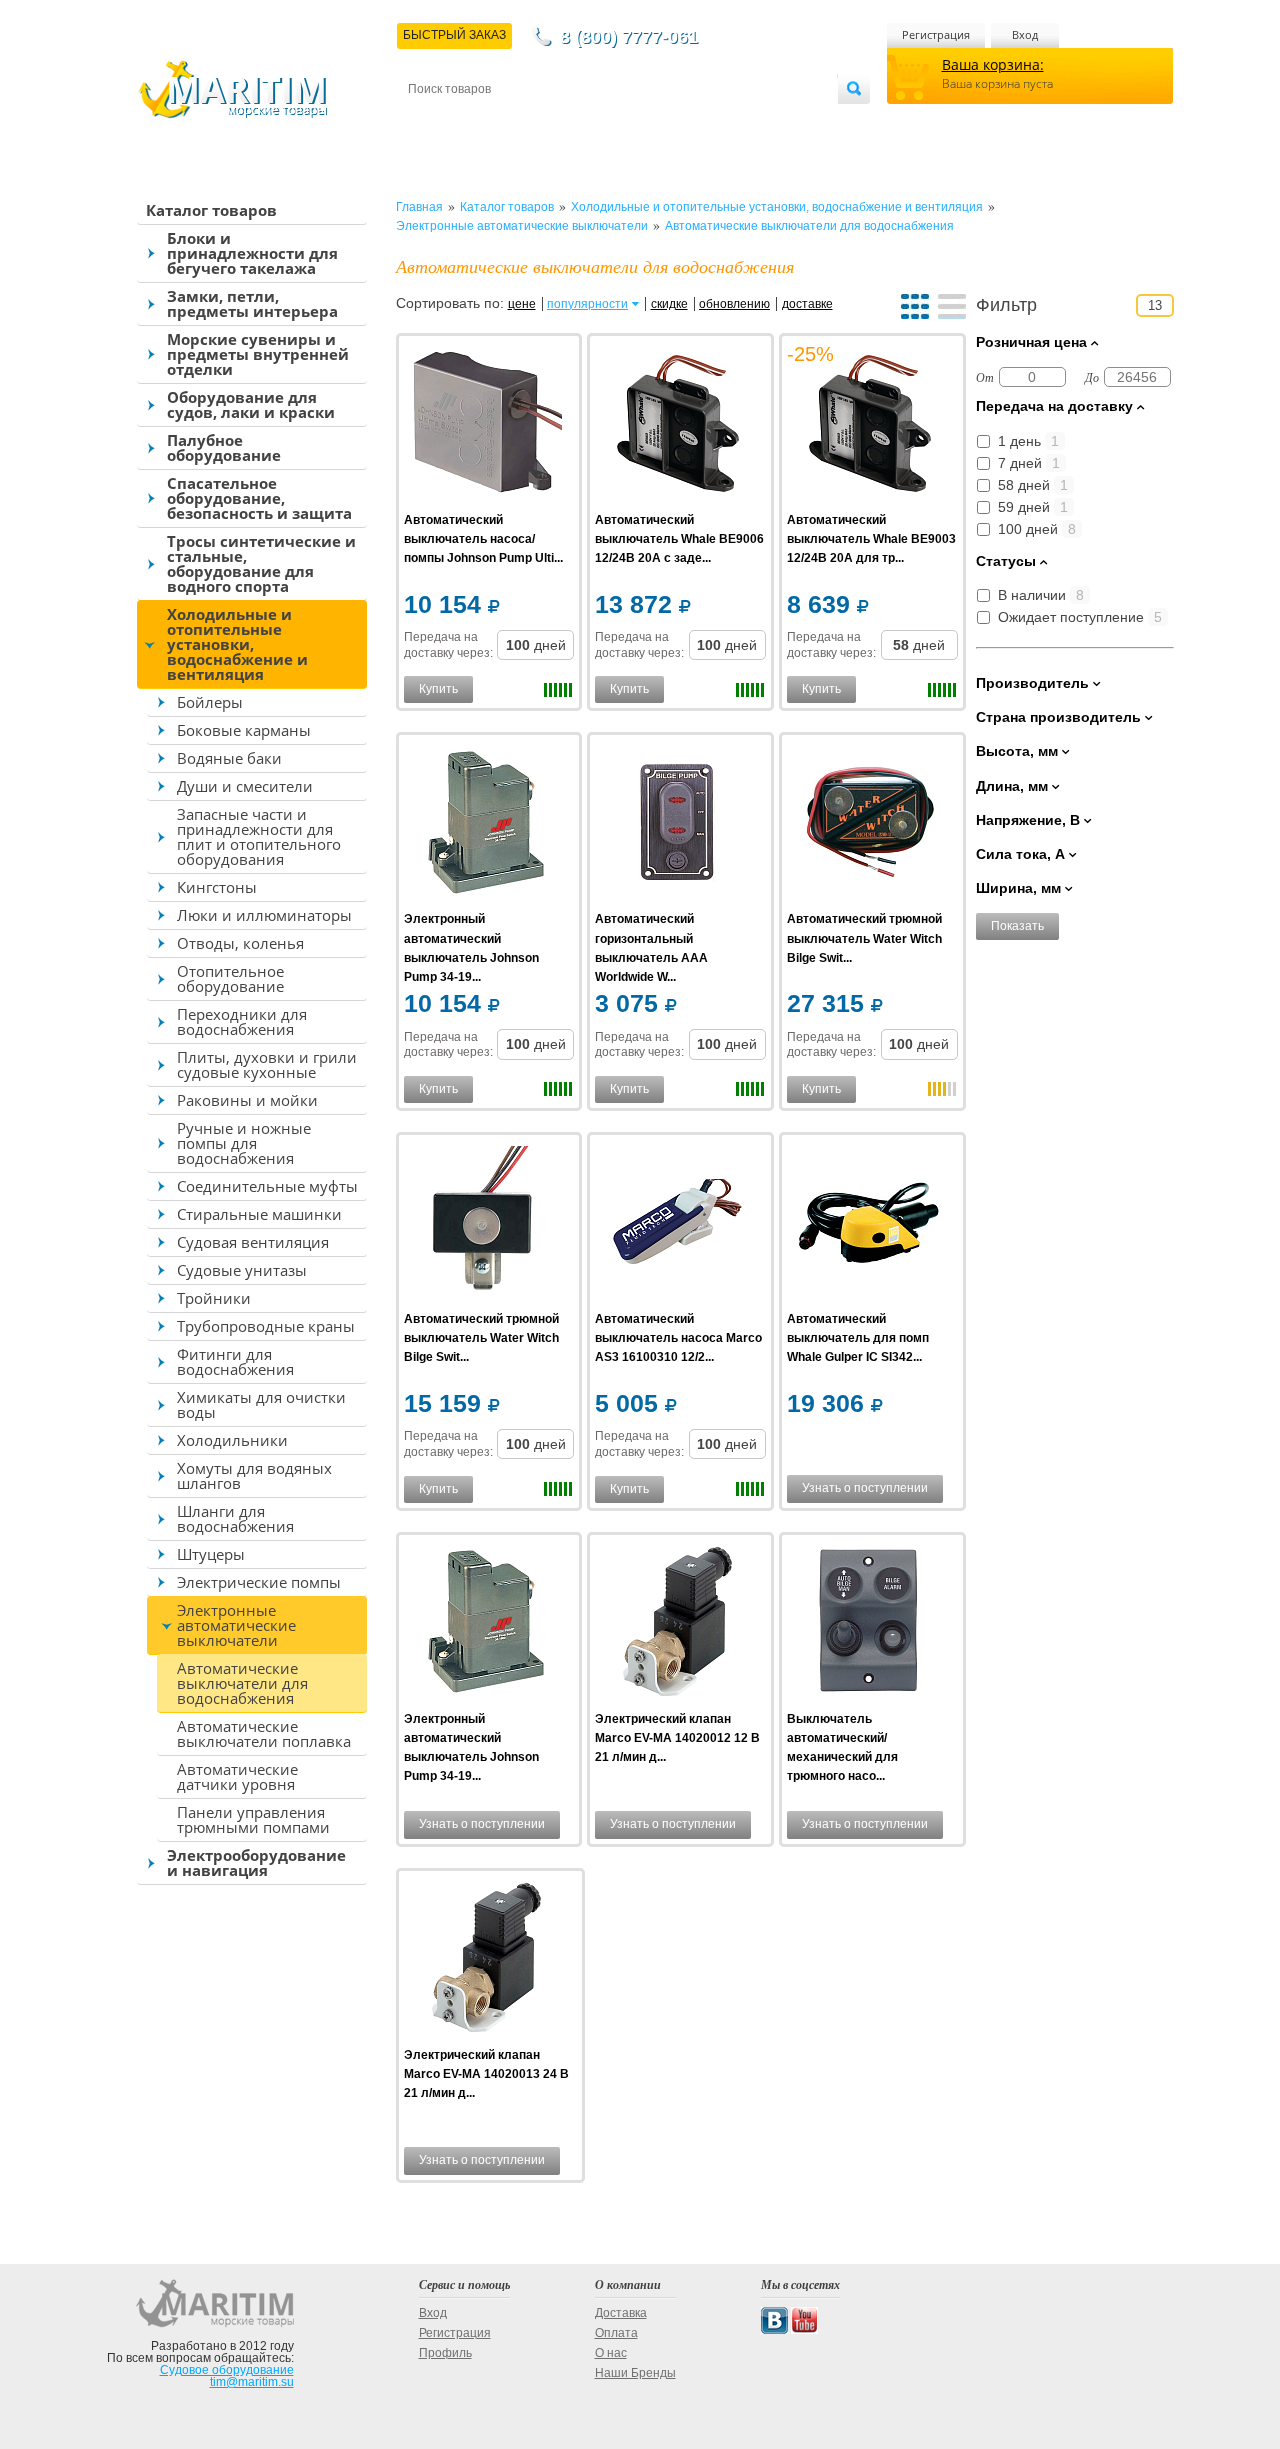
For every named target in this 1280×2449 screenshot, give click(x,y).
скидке (669, 304)
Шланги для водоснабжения (235, 1518)
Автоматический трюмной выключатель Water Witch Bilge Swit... (864, 938)
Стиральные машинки (259, 1214)
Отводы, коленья (240, 943)
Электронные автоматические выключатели (236, 1625)
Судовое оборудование (227, 2370)
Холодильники (232, 1440)
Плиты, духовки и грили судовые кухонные (267, 1064)
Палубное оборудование (224, 447)
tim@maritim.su (252, 2382)
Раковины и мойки (247, 1100)
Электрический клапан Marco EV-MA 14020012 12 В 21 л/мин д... (677, 1738)
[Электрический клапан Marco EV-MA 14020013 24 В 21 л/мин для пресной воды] (486, 1960)
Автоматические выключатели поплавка (264, 1733)
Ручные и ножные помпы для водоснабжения (244, 1143)
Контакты (431, 121)
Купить (438, 689)
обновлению (734, 304)
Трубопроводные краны (266, 1326)
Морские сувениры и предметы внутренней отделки (258, 354)
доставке (807, 304)
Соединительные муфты (267, 1186)
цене (522, 304)
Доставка (506, 121)
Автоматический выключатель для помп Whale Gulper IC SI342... (858, 1338)
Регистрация (936, 34)
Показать (1017, 926)
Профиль (445, 2353)
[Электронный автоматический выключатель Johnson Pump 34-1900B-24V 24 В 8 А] (486, 1624)
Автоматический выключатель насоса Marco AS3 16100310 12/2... (678, 1338)
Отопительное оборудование (230, 978)
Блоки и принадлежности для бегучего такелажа (252, 253)
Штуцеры (211, 1554)
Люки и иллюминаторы (264, 915)
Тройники (214, 1298)
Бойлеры (210, 702)
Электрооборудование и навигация (256, 1862)
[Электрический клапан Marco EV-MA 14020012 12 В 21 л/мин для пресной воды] (677, 1624)
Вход (1025, 34)
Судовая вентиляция (253, 1242)
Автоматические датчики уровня (237, 1776)
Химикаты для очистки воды (261, 1404)
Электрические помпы (259, 1582)
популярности (587, 304)
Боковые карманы (244, 730)
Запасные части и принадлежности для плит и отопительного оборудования (259, 836)
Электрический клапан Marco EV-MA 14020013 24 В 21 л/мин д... (486, 2074)
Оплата (574, 121)
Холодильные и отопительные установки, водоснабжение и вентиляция (237, 644)
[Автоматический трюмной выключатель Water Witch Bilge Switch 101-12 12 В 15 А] (486, 1224)
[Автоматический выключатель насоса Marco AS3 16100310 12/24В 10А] (677, 1224)
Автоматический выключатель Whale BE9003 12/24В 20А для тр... (871, 539)
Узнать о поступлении (865, 1488)
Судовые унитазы (242, 1270)
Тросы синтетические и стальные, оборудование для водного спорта (261, 563)
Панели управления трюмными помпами (253, 1819)
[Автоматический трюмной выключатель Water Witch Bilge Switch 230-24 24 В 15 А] (869, 824)
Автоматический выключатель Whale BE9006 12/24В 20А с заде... (679, 539)
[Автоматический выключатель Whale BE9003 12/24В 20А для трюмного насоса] (869, 425)
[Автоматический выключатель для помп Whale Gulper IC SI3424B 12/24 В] (869, 1224)
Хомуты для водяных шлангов (254, 1475)
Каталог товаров (211, 210)
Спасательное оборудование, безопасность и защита (259, 498)
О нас (611, 2353)
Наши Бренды (635, 2373)
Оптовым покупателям (777, 121)
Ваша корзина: (993, 64)
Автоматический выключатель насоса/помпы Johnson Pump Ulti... (483, 539)
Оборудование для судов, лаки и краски (251, 404)
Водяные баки (229, 758)
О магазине (648, 121)
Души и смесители (245, 786)
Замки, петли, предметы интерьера (252, 303)
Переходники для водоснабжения (242, 1021)
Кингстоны (217, 887)
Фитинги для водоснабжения (235, 1361)
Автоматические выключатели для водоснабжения (242, 1683)
